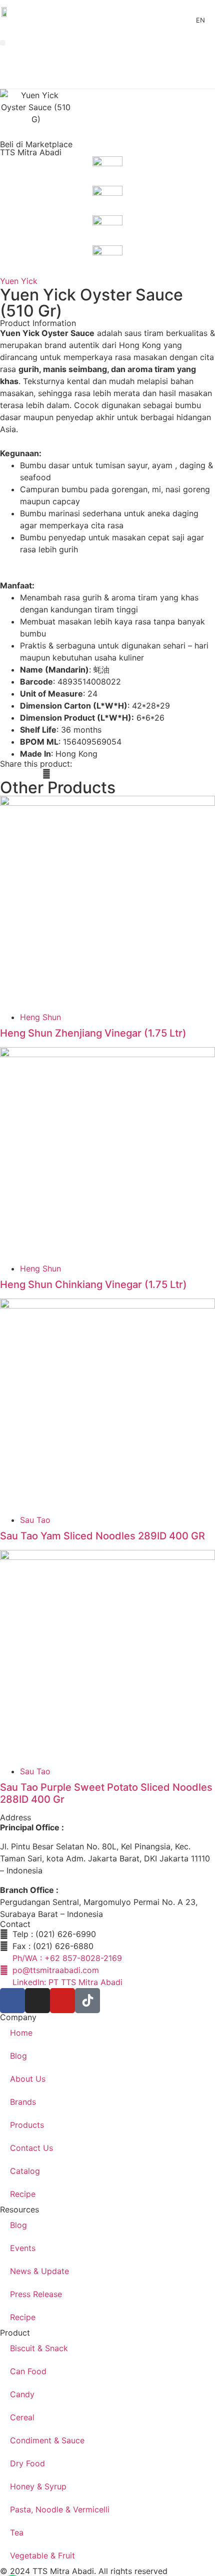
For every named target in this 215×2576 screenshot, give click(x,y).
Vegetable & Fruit (42, 2555)
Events (23, 2248)
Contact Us (31, 2148)
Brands (23, 2102)
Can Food (28, 2371)
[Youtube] (62, 2001)
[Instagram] (37, 2001)
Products (27, 2125)
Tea (17, 2532)
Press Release (36, 2294)
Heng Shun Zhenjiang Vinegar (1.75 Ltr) (93, 1033)
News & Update (39, 2271)
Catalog (25, 2171)
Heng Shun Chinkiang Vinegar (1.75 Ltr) (93, 1284)
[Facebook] (12, 2001)
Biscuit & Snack (39, 2348)
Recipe (23, 2194)
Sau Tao (35, 1520)
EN (200, 20)
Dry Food (27, 2463)
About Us (28, 2079)
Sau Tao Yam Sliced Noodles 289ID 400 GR (102, 1536)
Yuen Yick (19, 281)
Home (21, 2033)
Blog (18, 2056)
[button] (3, 43)
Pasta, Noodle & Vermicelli (60, 2509)
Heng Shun (40, 1017)
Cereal (22, 2417)
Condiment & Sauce (47, 2440)
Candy (22, 2394)
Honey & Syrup (38, 2486)
